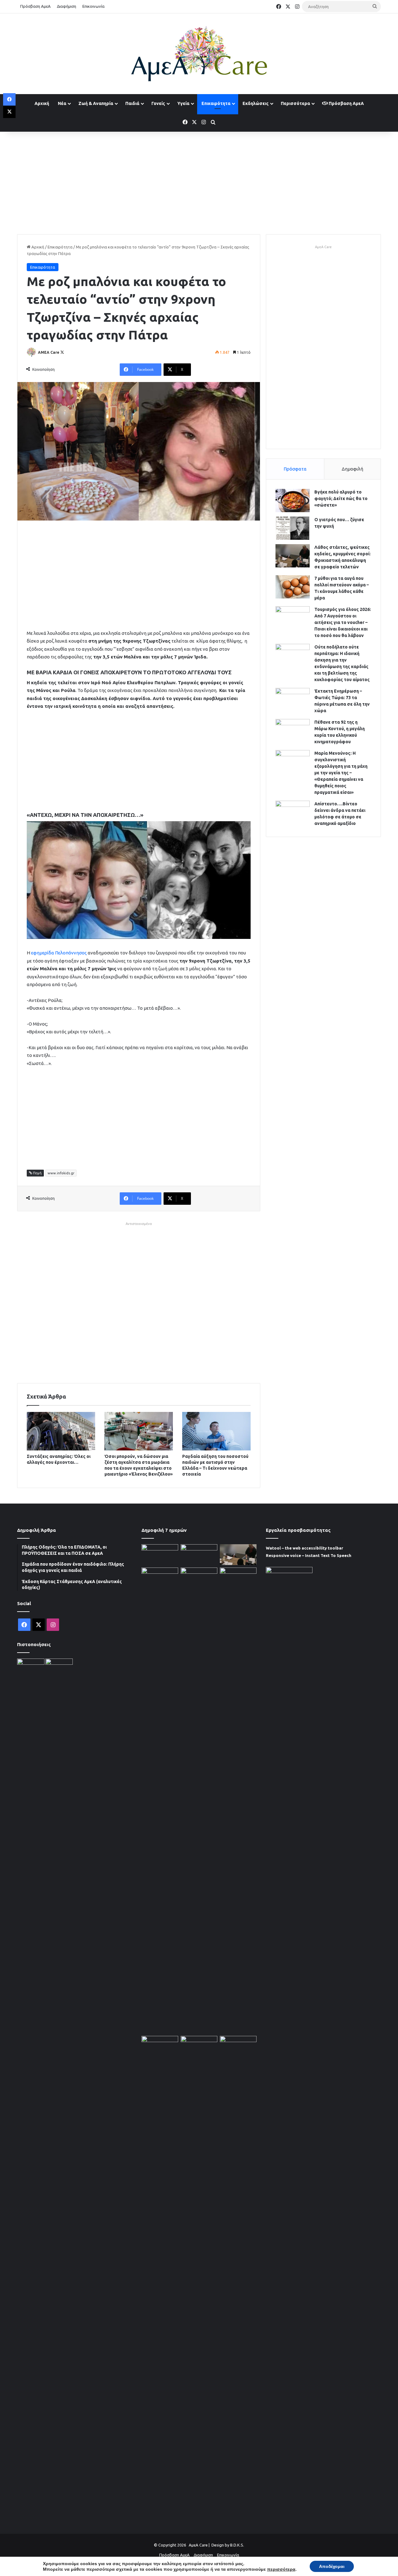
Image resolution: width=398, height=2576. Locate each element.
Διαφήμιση (67, 6)
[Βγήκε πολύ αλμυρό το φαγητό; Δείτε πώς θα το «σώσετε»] (293, 501)
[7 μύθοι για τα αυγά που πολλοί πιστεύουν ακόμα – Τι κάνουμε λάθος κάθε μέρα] (293, 587)
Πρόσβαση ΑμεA (346, 103)
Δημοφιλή (352, 469)
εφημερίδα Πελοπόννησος (59, 953)
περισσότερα (281, 2569)
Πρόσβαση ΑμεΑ (35, 6)
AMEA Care (49, 352)
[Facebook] (9, 99)
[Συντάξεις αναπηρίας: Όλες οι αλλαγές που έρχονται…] (61, 1431)
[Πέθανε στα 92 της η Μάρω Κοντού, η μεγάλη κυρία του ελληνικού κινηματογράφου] (293, 731)
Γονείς (158, 103)
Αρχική (42, 103)
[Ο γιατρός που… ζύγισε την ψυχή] (293, 528)
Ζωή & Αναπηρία (96, 103)
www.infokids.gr (61, 1173)
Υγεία (183, 103)
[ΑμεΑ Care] (199, 54)
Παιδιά (132, 103)
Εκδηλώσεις (256, 103)
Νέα (62, 103)
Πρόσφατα (295, 469)
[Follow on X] (62, 352)
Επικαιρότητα (216, 103)
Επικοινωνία (93, 6)
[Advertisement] (199, 181)
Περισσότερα (295, 103)
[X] (9, 112)
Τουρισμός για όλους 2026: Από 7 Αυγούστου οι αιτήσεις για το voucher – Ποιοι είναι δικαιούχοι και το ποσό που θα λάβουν (343, 622)
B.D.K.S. (237, 2545)
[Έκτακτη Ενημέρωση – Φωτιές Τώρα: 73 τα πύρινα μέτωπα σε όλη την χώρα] (293, 700)
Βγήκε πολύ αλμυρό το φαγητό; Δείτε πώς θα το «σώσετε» (341, 498)
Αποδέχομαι (332, 2566)
